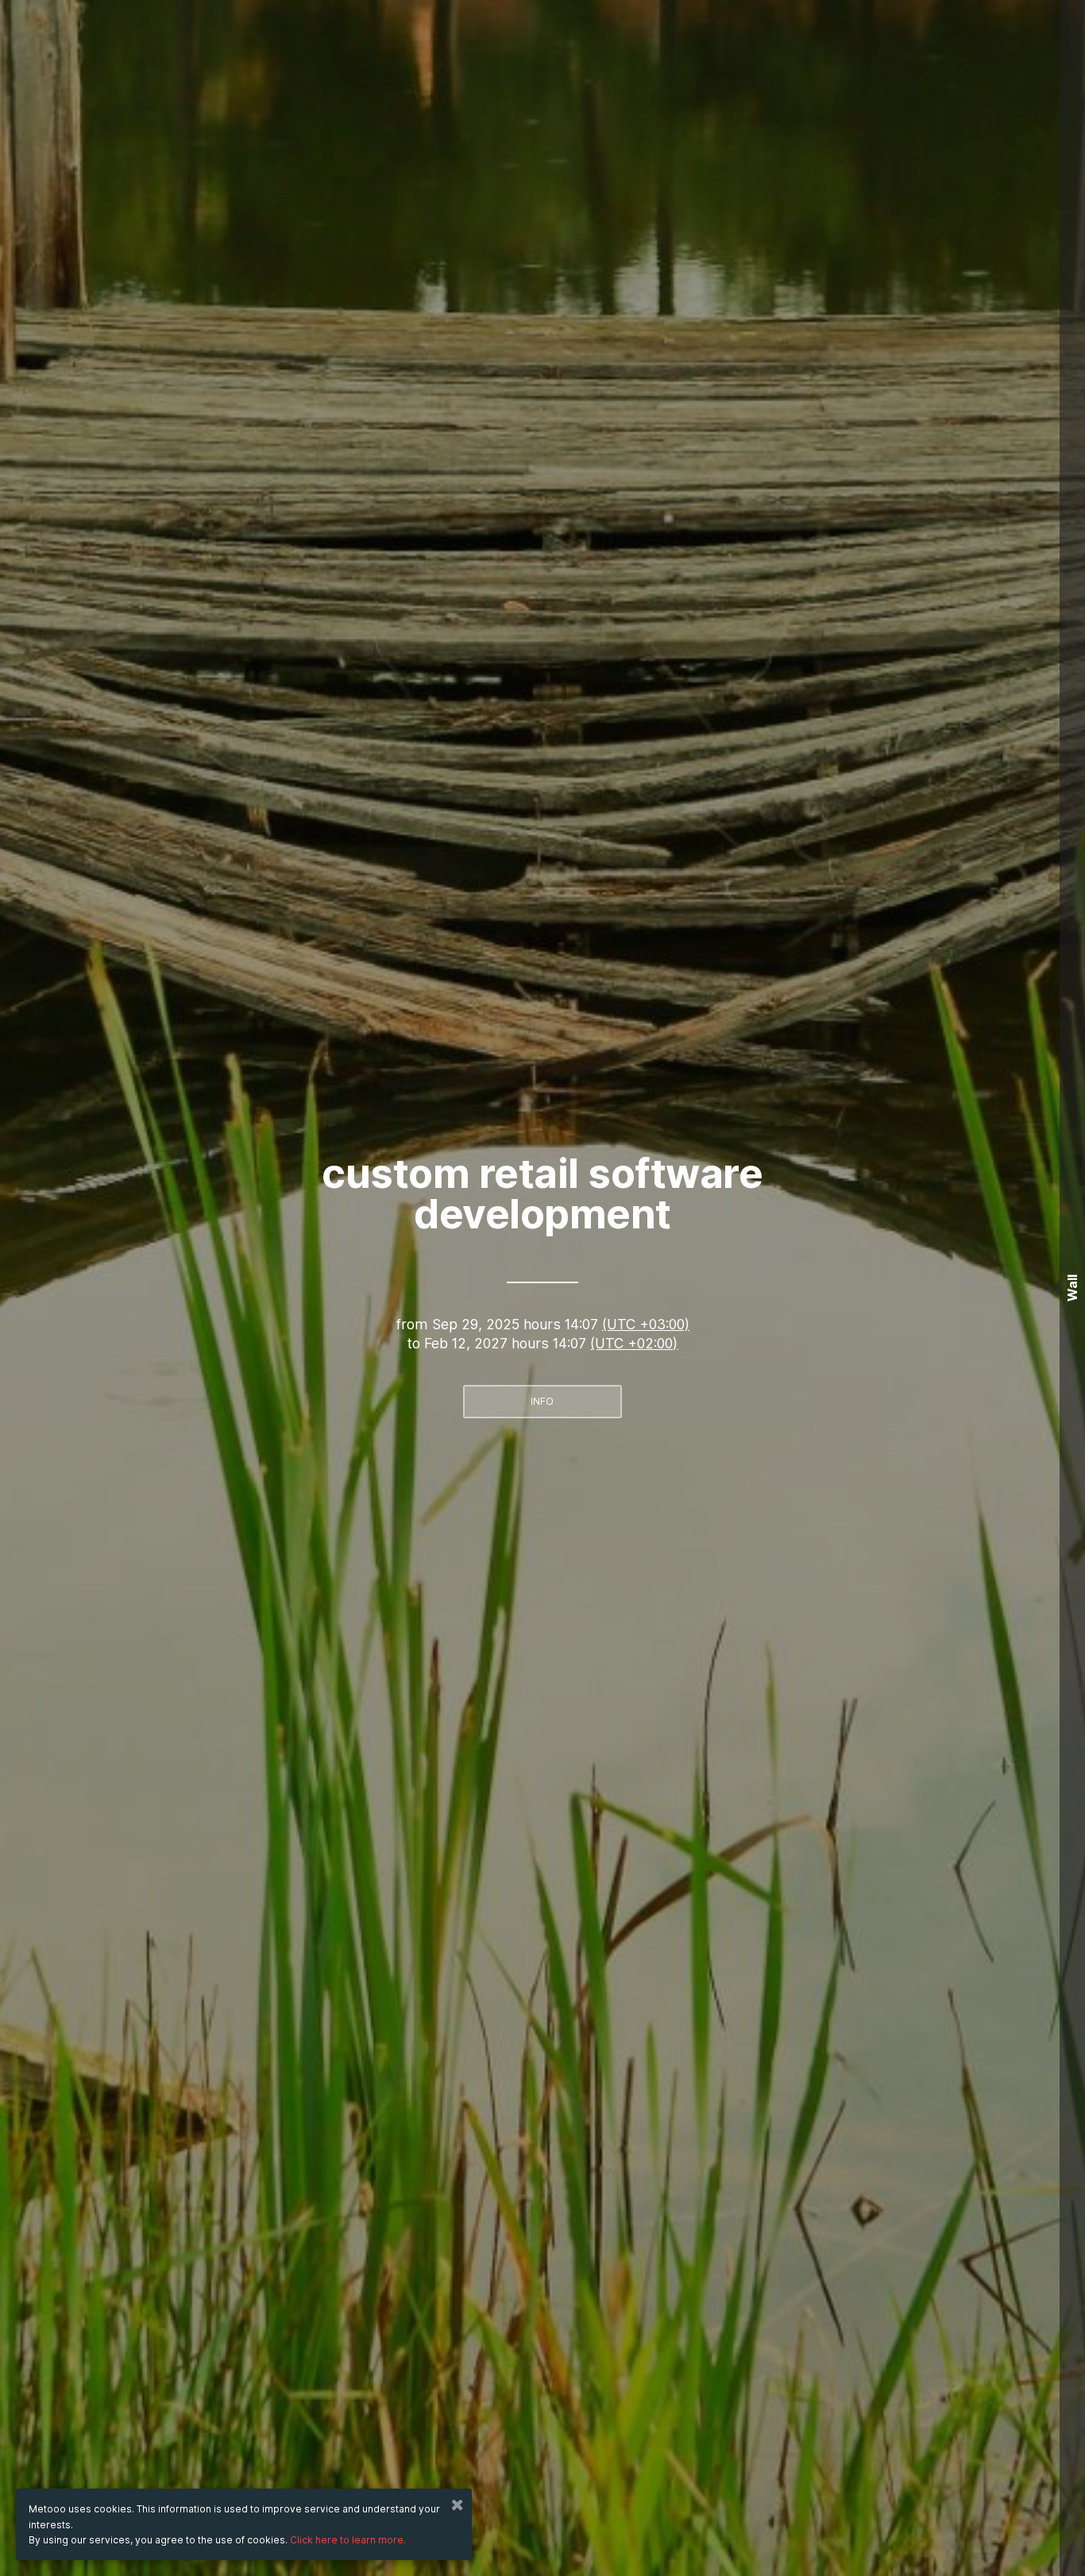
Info (542, 1401)
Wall (1072, 1288)
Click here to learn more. (348, 2540)
